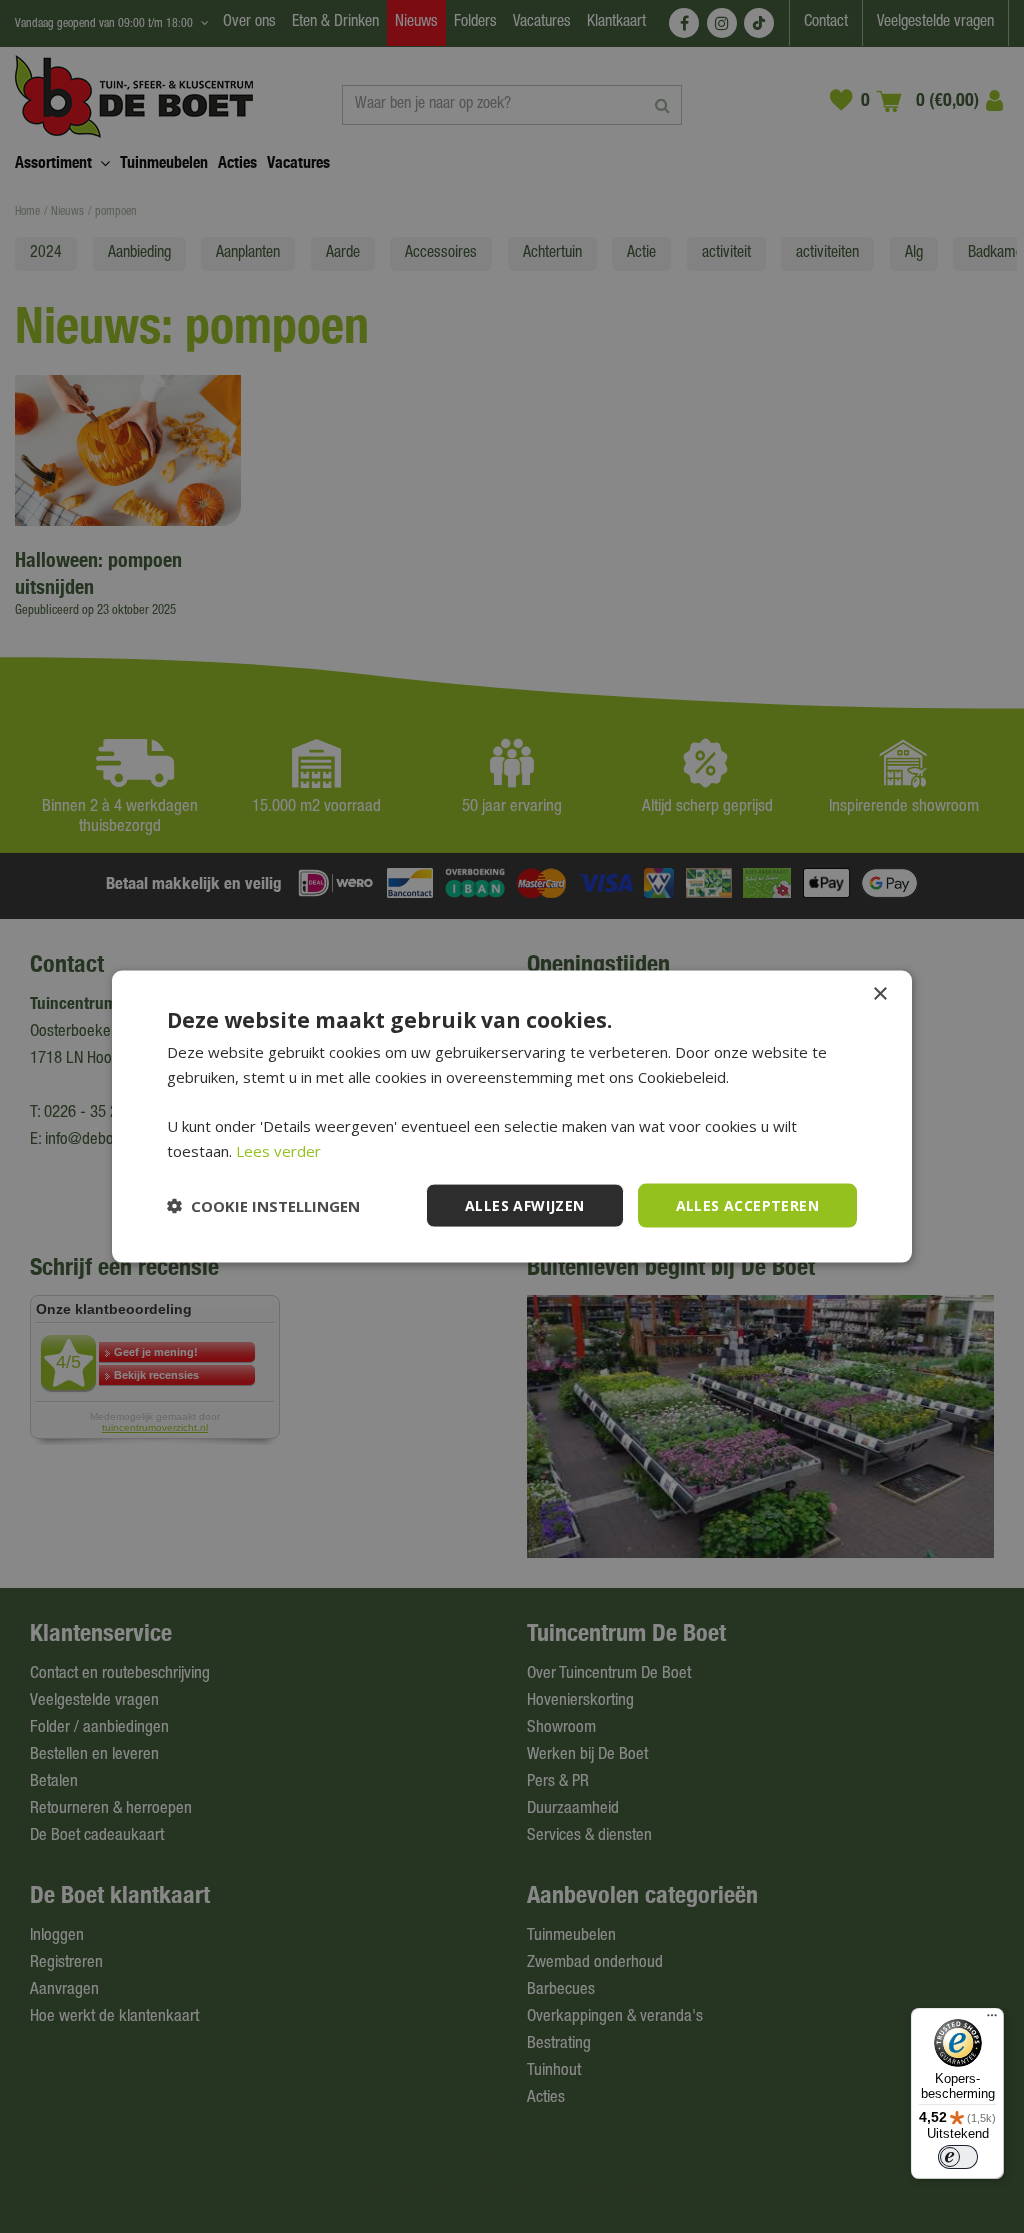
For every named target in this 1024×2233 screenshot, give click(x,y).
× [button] (879, 993)
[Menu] (992, 2020)
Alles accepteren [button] (747, 1204)
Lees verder (278, 1150)
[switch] (958, 2157)
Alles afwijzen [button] (525, 1204)
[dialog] (512, 1116)
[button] (263, 1206)
